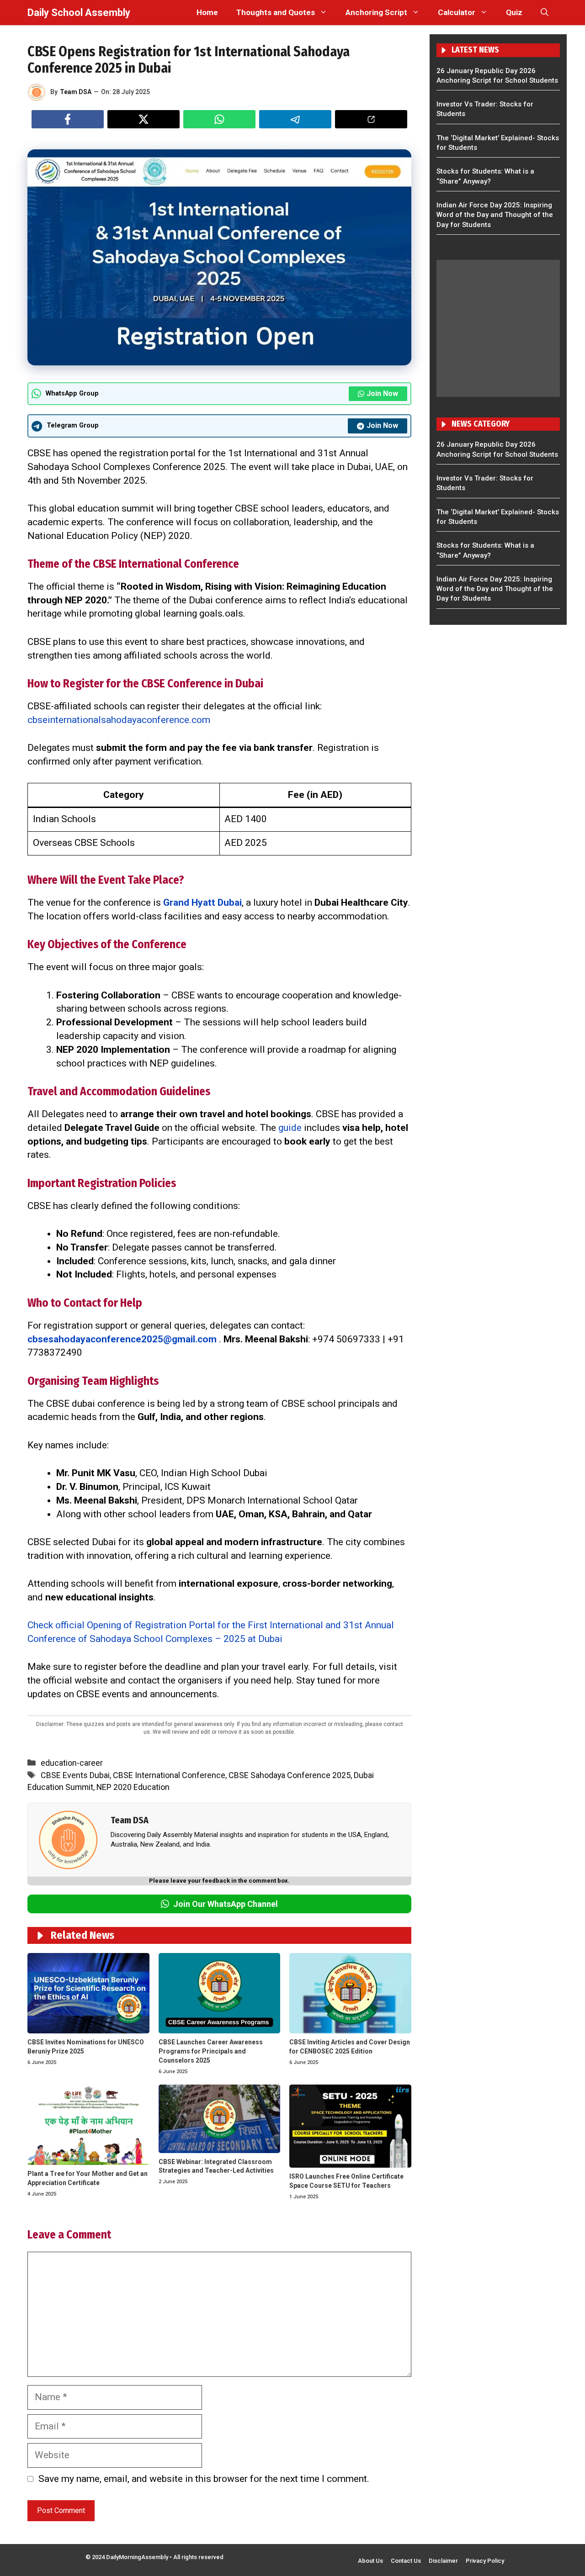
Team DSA (76, 92)
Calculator (457, 12)
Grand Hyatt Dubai (202, 903)
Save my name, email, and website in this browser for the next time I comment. (204, 2479)
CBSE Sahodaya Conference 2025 (290, 1775)
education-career (72, 1763)
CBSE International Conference (169, 1775)
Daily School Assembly (79, 13)
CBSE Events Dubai (75, 1775)
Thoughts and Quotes (276, 12)
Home (207, 12)
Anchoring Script (376, 12)
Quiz (514, 12)
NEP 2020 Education (133, 1787)
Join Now (382, 393)
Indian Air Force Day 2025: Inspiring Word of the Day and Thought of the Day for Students (495, 215)
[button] (545, 13)
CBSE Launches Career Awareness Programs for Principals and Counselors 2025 (211, 2051)
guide (290, 1128)
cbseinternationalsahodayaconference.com (119, 720)
